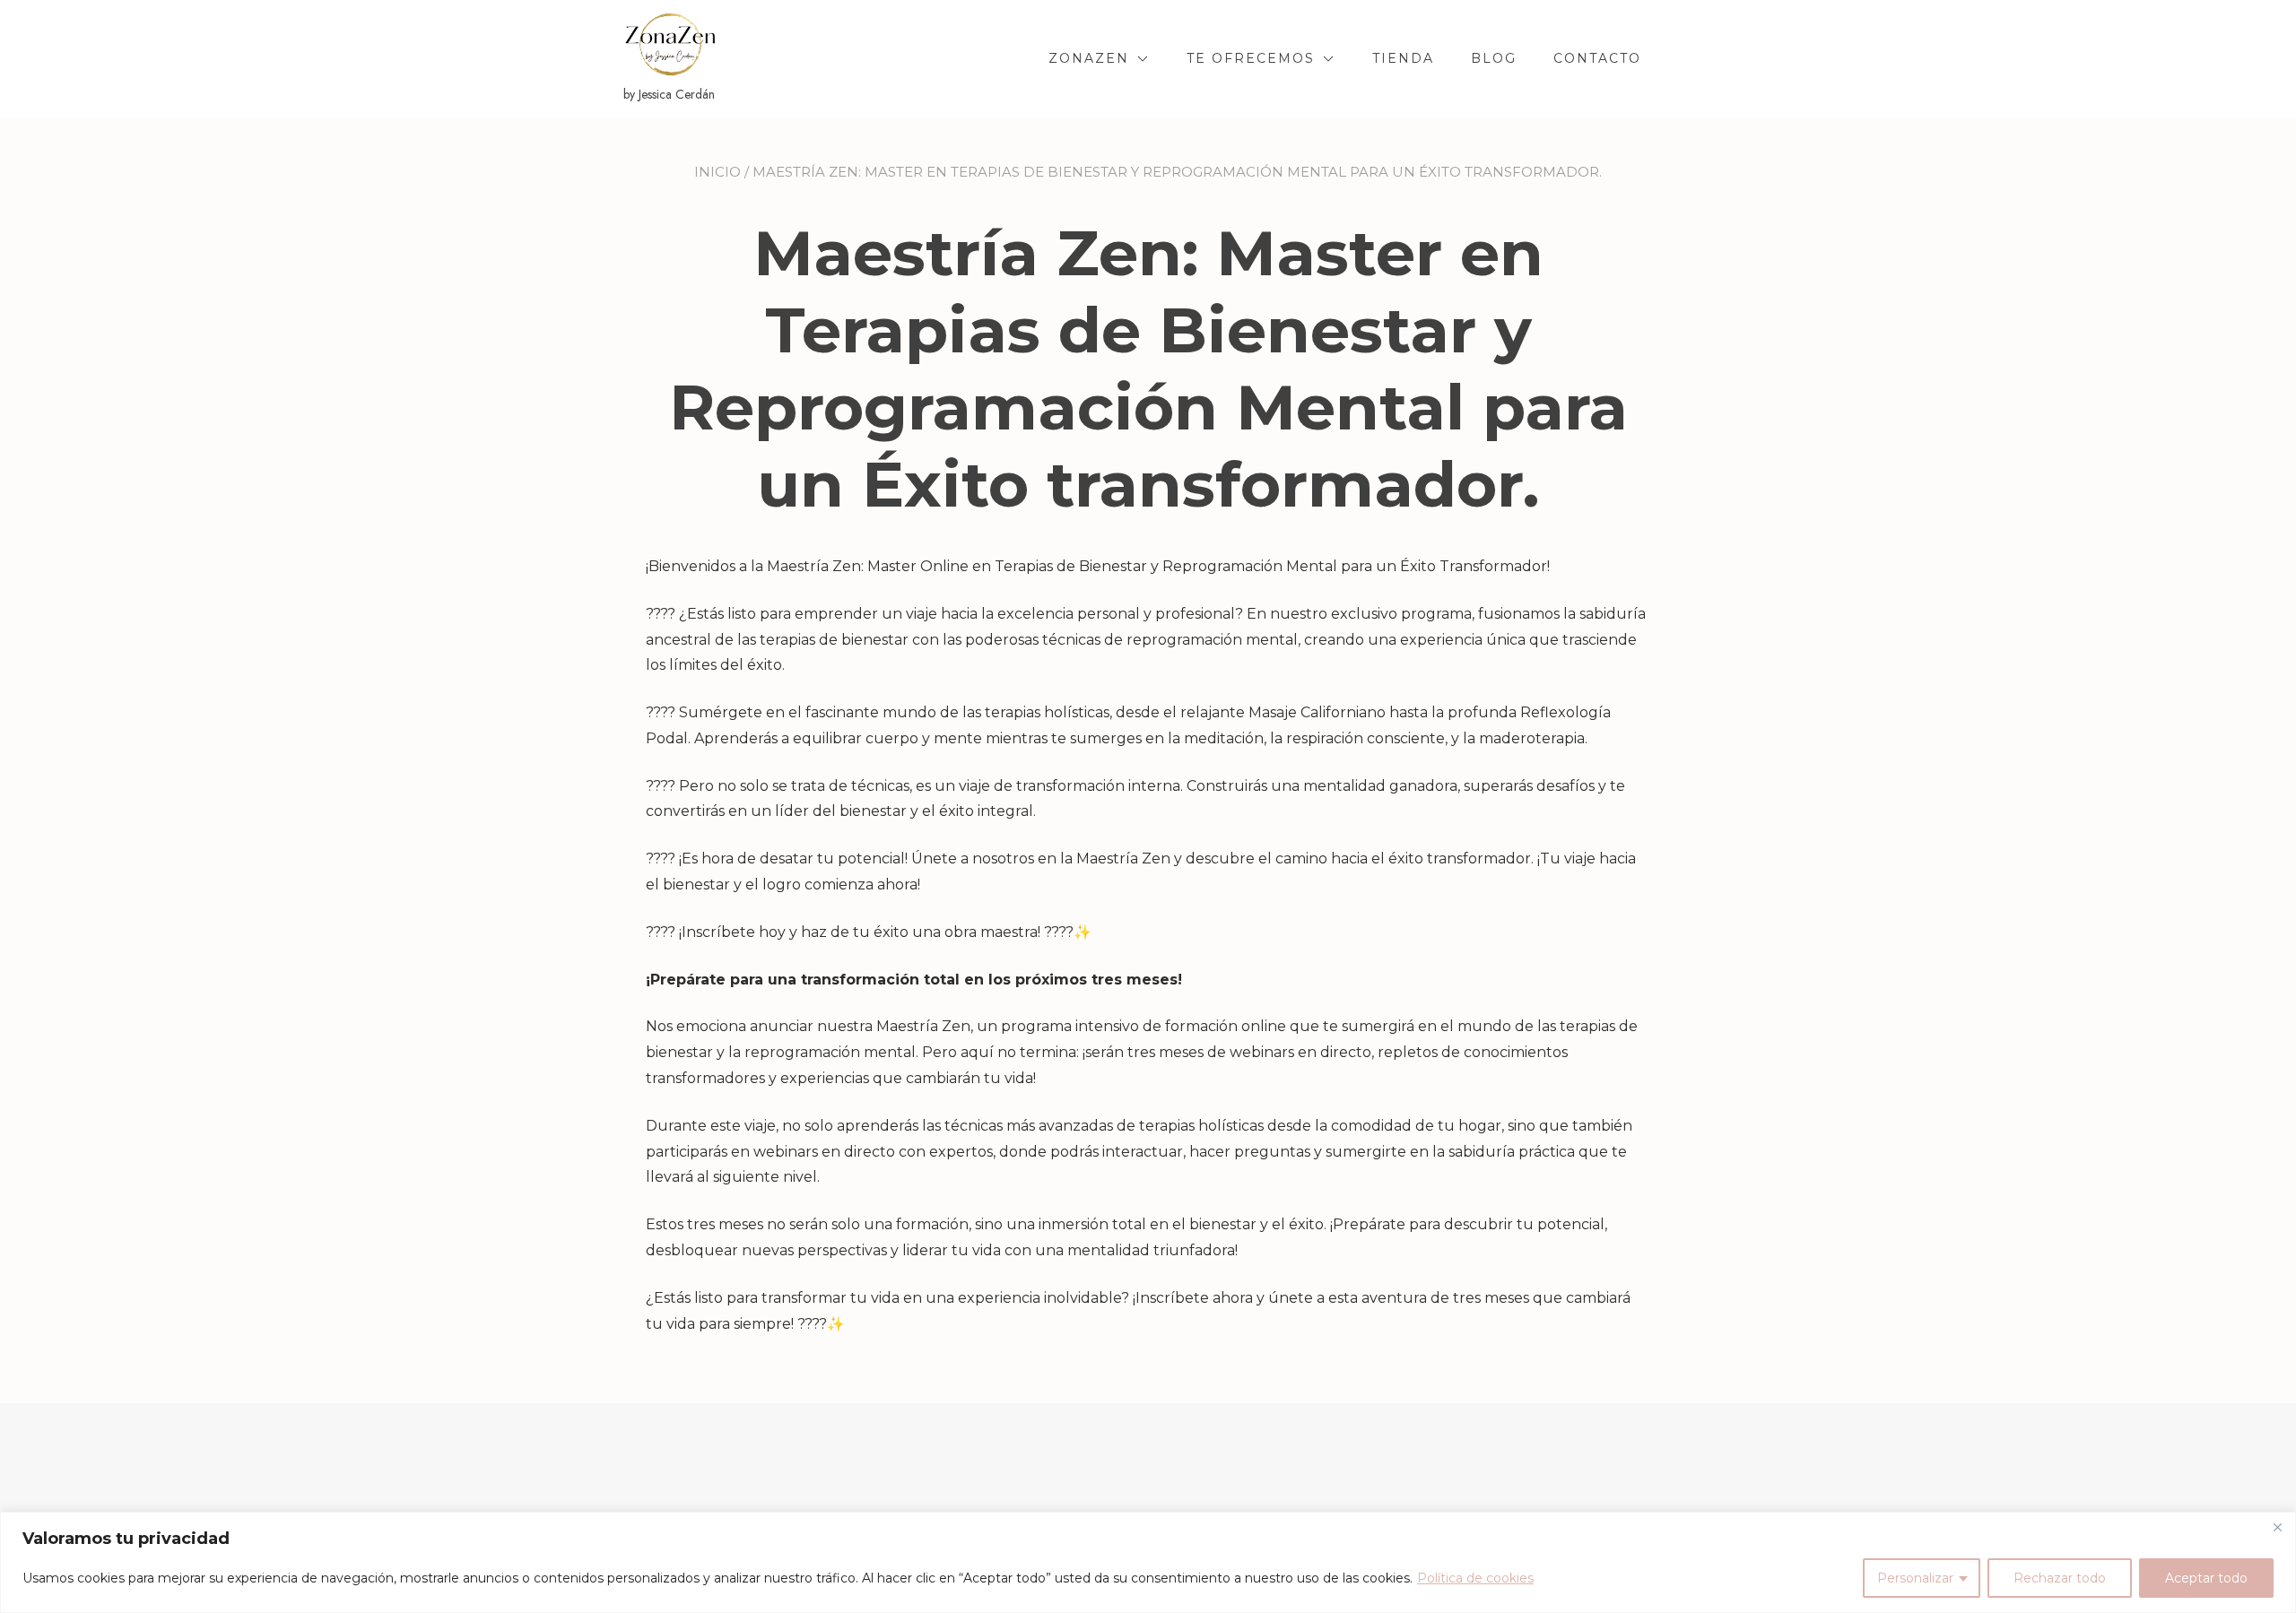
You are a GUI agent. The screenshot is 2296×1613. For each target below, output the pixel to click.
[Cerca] (2277, 1527)
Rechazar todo (2060, 1578)
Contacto (1597, 58)
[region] (1148, 1562)
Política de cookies (1475, 1578)
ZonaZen (1089, 58)
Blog (1494, 58)
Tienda (1403, 58)
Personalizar (1915, 1578)
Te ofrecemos (1251, 58)
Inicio (717, 172)
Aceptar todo (2206, 1578)
